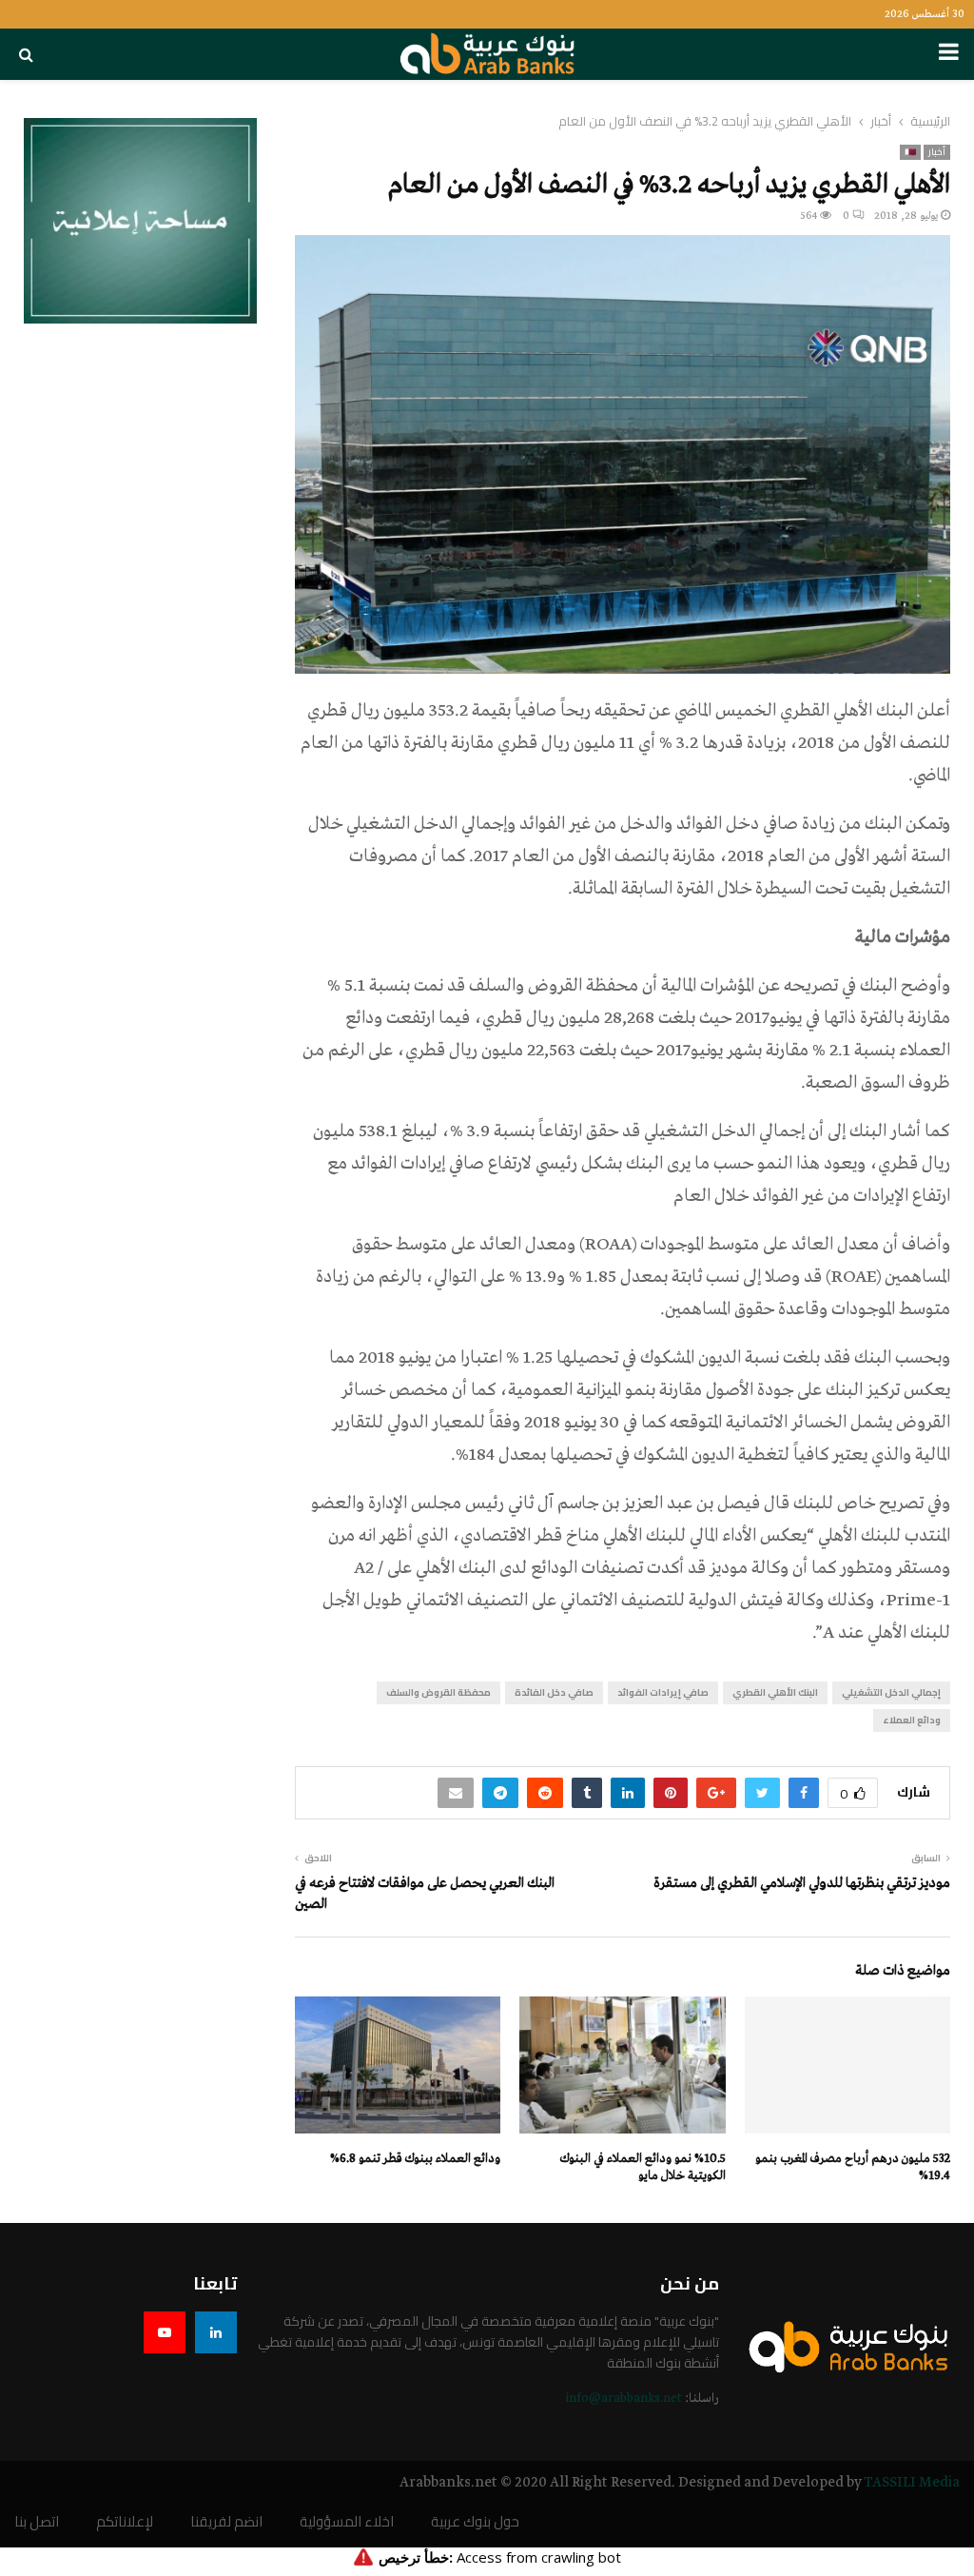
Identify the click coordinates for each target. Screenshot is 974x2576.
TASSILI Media (912, 2483)
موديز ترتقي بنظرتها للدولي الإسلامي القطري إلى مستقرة (802, 1883)
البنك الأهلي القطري (775, 1692)
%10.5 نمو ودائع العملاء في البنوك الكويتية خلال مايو (643, 2167)
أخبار (937, 152)
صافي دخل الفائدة (554, 1692)
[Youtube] (165, 2332)
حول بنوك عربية (475, 2522)
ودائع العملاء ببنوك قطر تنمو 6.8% (415, 2159)
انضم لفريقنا (226, 2522)
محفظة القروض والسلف (438, 1692)
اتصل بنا (37, 2522)
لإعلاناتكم (125, 2522)
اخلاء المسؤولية (347, 2522)
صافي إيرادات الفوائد (663, 1692)
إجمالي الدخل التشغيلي (891, 1692)
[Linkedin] (216, 2332)
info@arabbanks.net (623, 2399)
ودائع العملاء (912, 1720)
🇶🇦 (910, 152)
